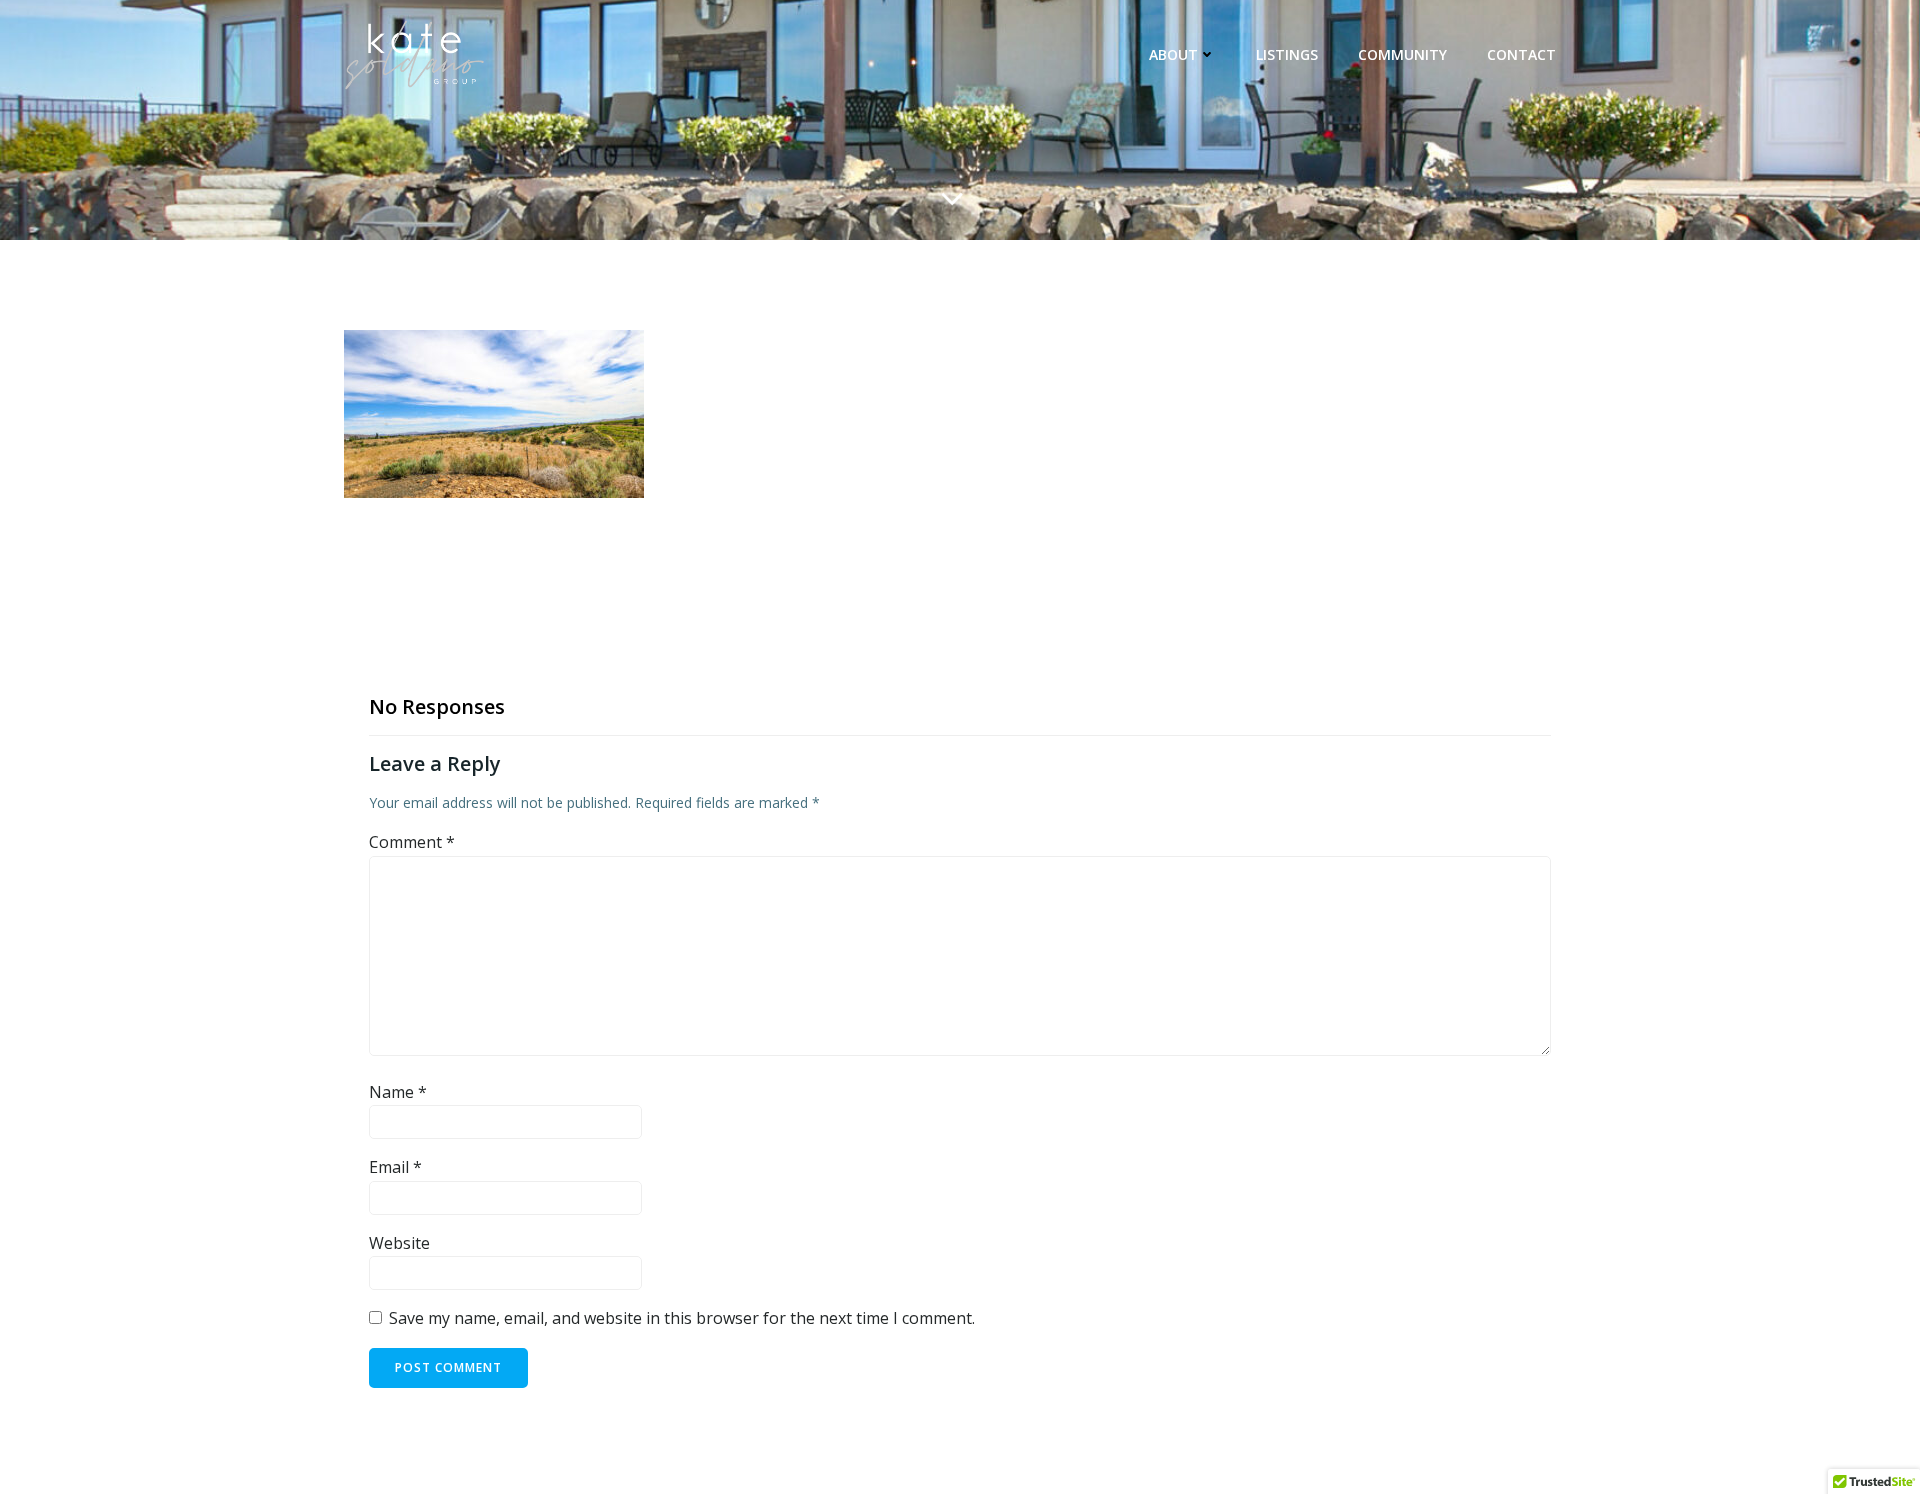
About (1173, 54)
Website (399, 1243)
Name (398, 1092)
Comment (412, 842)
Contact (1521, 54)
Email (395, 1167)
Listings (1287, 54)
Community (1402, 54)
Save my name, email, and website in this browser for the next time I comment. (682, 1318)
